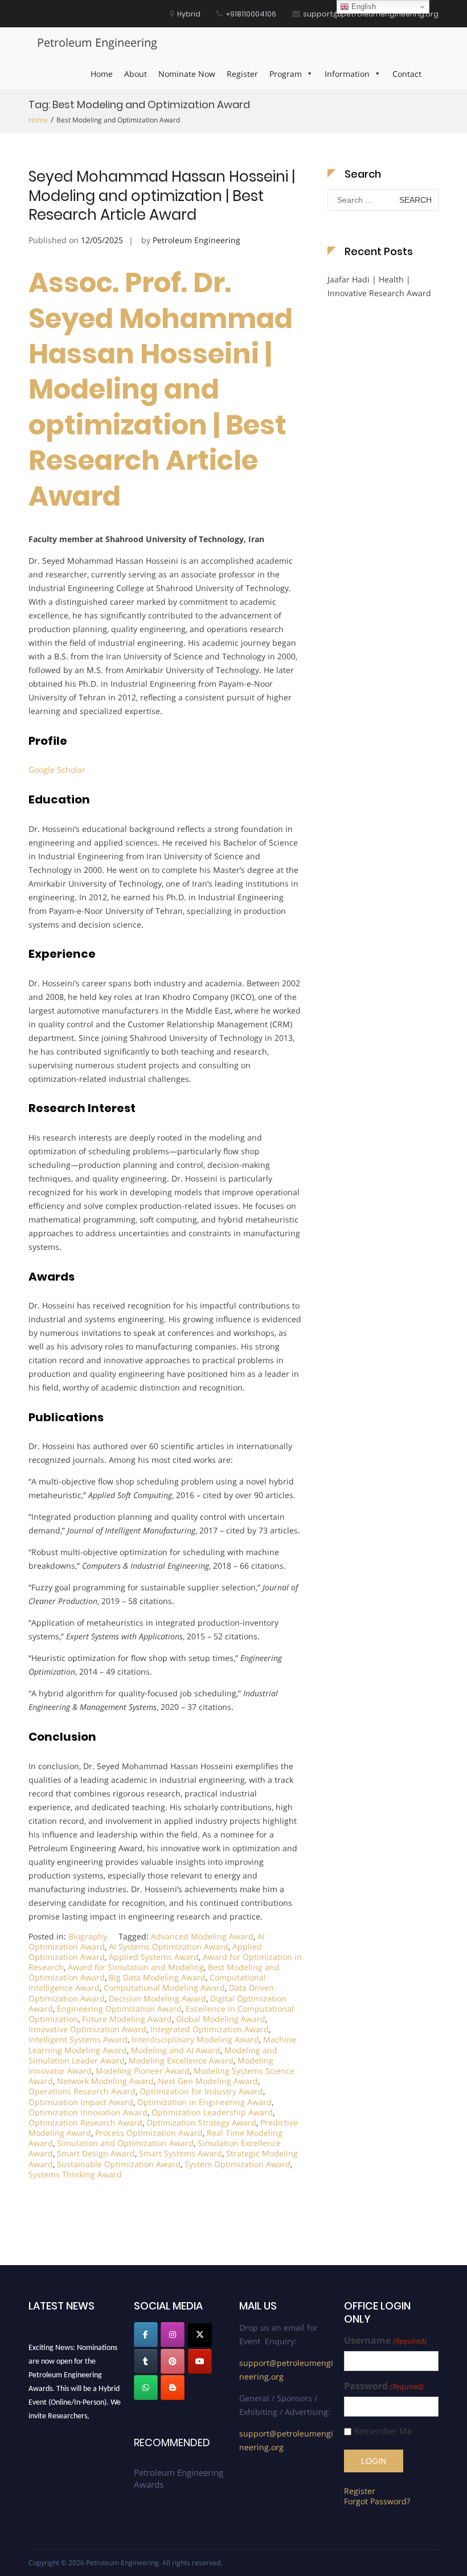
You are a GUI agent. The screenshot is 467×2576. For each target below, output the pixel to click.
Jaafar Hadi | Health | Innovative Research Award (379, 286)
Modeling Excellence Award (181, 2060)
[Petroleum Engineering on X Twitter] (200, 2335)
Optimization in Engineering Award (204, 2102)
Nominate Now (187, 74)
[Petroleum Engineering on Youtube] (200, 2361)
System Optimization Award (237, 2164)
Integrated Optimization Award (210, 2029)
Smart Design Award (96, 2153)
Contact (407, 74)
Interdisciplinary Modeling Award (195, 2039)
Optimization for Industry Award (201, 2091)
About (136, 74)
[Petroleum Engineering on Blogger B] (173, 2388)
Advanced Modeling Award (202, 1936)
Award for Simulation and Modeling (136, 1967)
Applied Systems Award (154, 1957)
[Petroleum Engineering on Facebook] (146, 2335)
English (362, 7)
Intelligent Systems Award (78, 2039)
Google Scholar (57, 770)
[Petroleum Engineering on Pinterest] (173, 2361)
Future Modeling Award (127, 2019)
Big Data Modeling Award (157, 1977)
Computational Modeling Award (164, 1988)
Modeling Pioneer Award (143, 2071)
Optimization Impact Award (81, 2102)
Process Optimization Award (149, 2133)
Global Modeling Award (221, 2019)
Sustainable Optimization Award (119, 2164)
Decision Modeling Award (157, 1998)
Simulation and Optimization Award (125, 2143)
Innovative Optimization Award (87, 2029)
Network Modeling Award (105, 2081)
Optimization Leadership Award (212, 2112)
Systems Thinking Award (75, 2174)
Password (384, 2386)
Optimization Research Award (85, 2122)
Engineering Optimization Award (119, 2009)
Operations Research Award (82, 2091)
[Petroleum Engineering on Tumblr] (146, 2361)
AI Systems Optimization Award (169, 1947)
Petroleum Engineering (97, 42)
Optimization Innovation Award (88, 2112)
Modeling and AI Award (176, 2050)
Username (385, 2341)
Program (286, 74)
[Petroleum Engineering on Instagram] (173, 2335)
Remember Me (383, 2431)
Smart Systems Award (181, 2153)
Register (242, 74)
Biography (88, 1936)
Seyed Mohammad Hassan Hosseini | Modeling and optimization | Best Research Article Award (162, 196)
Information (347, 74)
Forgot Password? (377, 2501)
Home (102, 74)
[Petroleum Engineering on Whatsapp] (146, 2388)
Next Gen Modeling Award (208, 2081)
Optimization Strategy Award (201, 2122)
